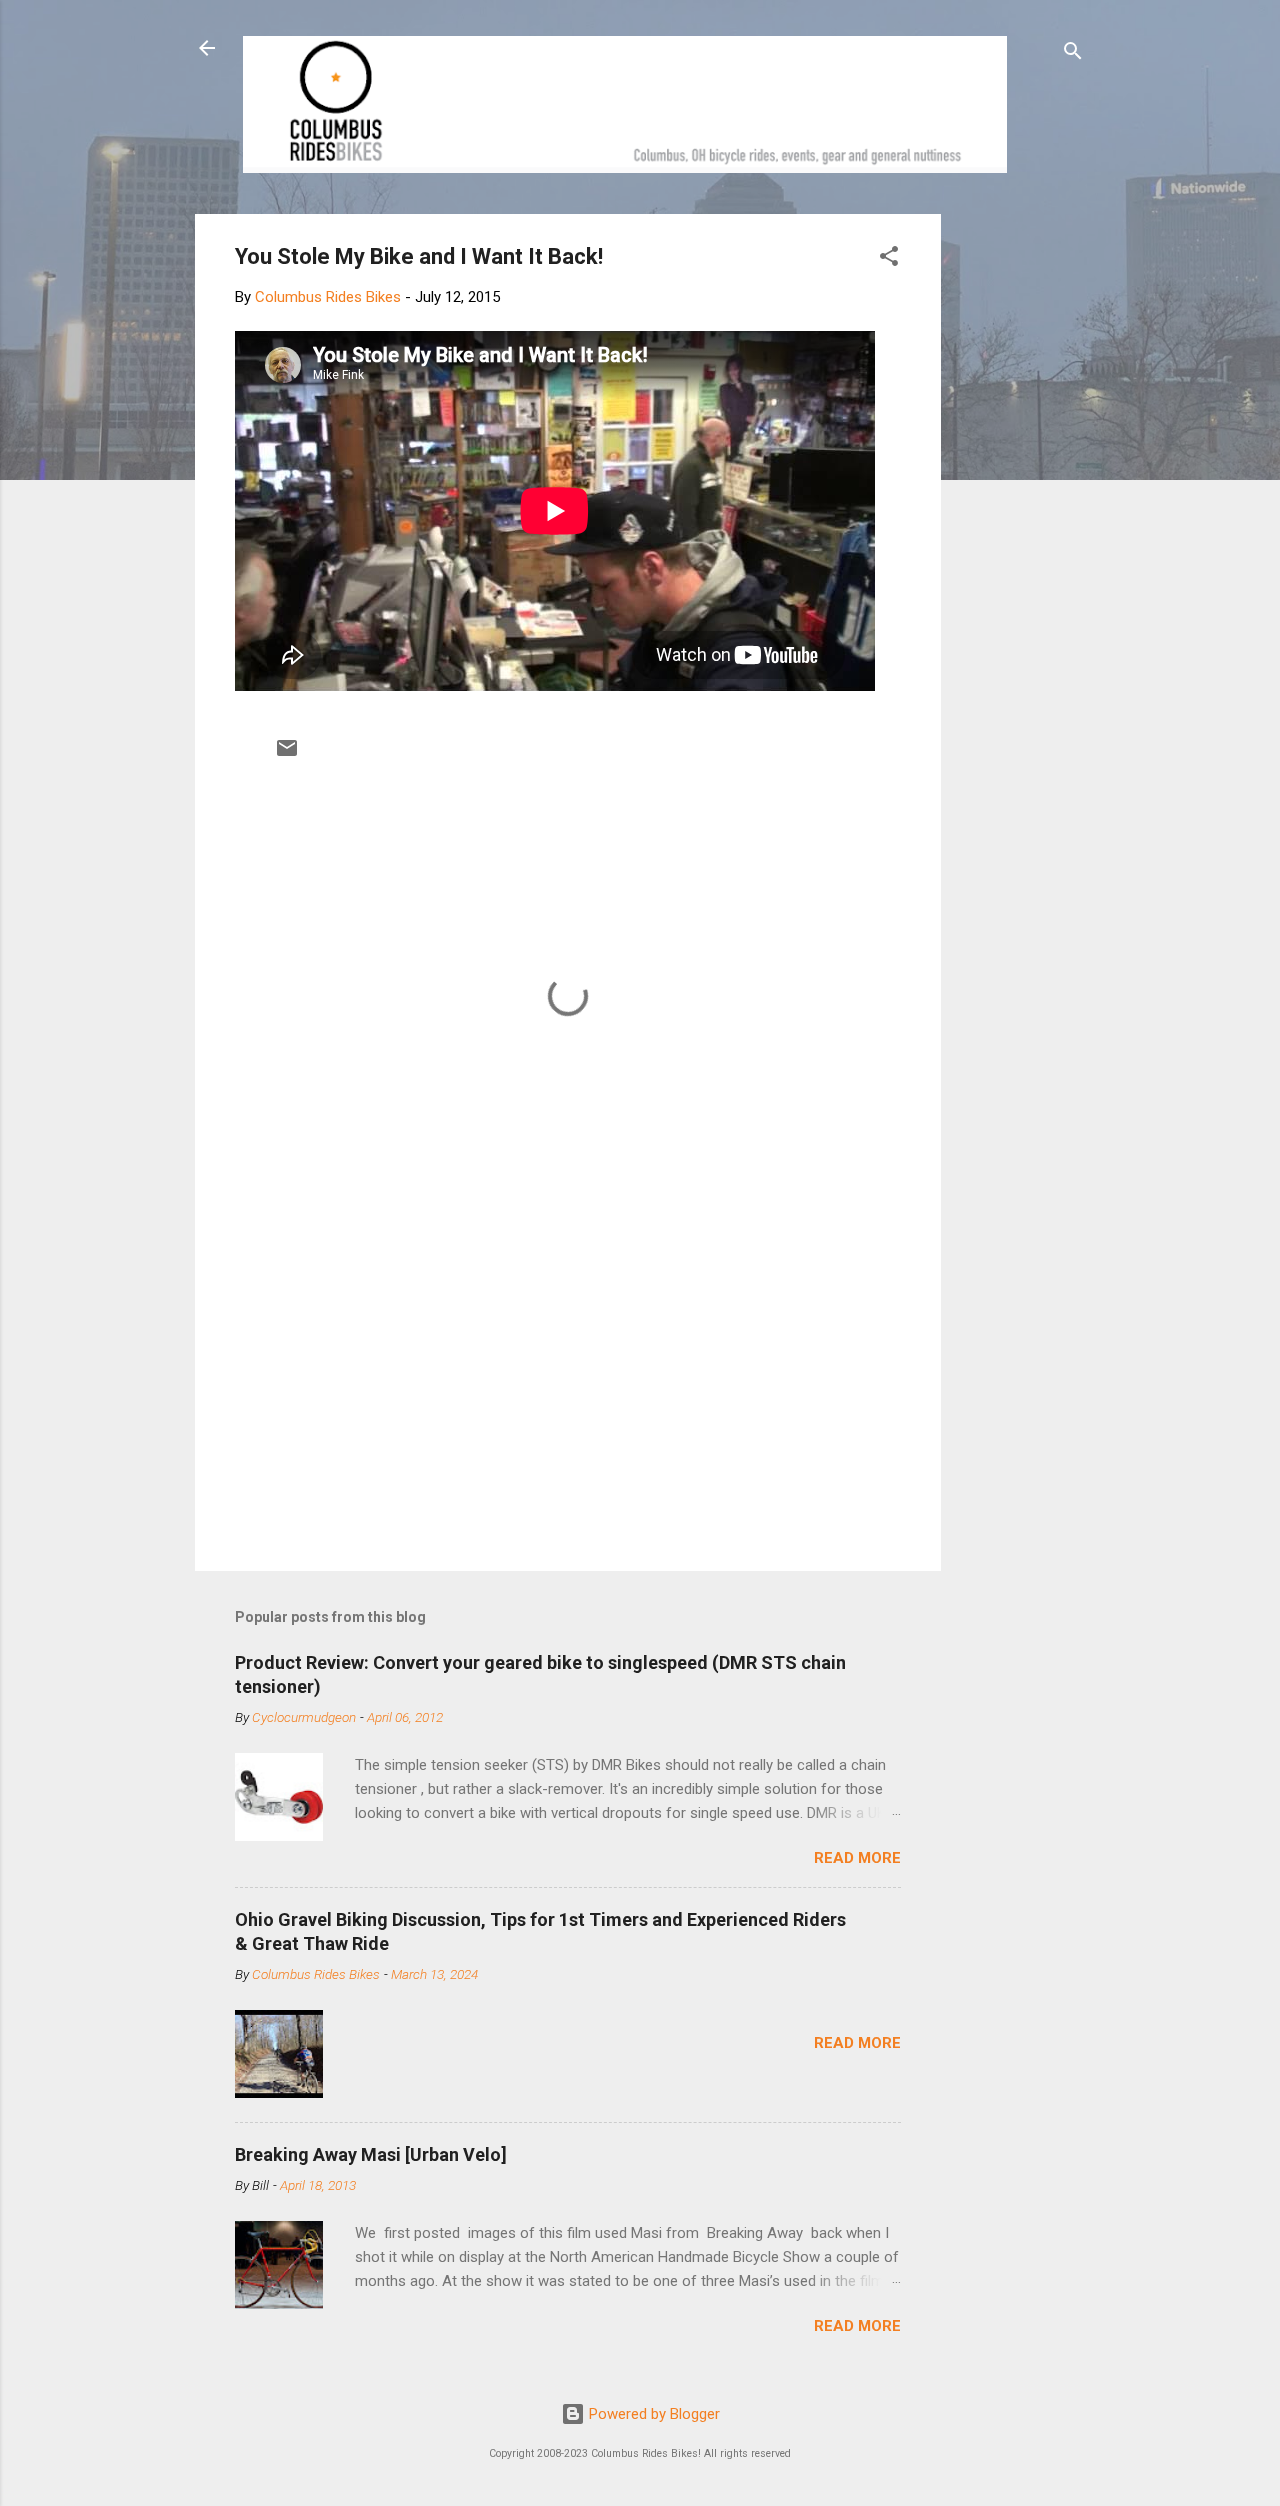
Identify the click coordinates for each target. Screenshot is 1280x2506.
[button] (889, 259)
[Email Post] (287, 755)
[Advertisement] (1017, 514)
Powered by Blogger (652, 2414)
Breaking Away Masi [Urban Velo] (371, 2154)
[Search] (1073, 54)
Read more (857, 1858)
